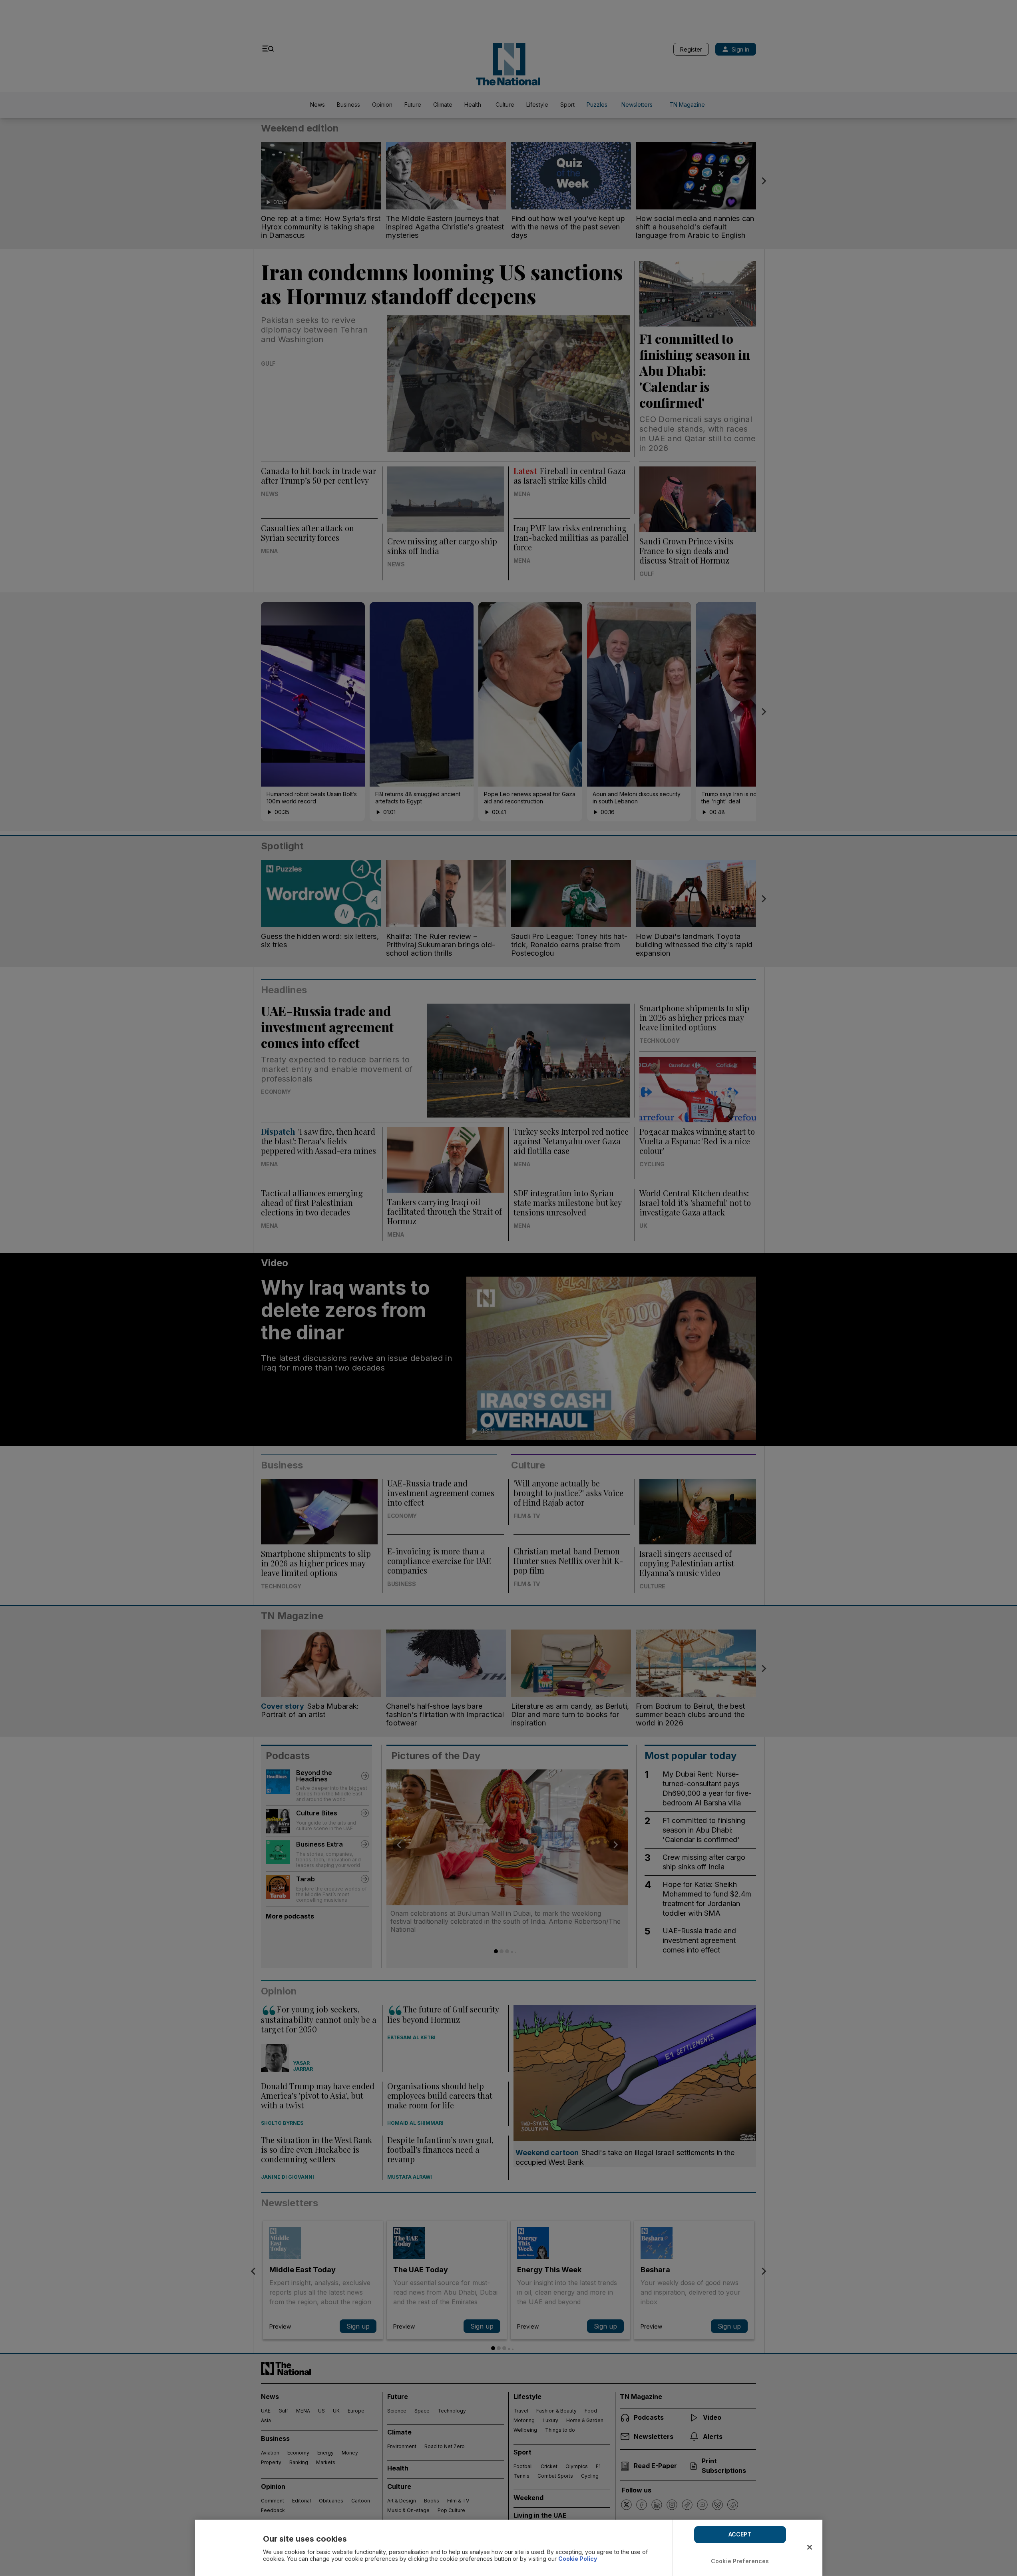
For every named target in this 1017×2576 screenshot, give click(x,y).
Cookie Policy (578, 2559)
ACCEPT (740, 2534)
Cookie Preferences (740, 2561)
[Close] (810, 2547)
